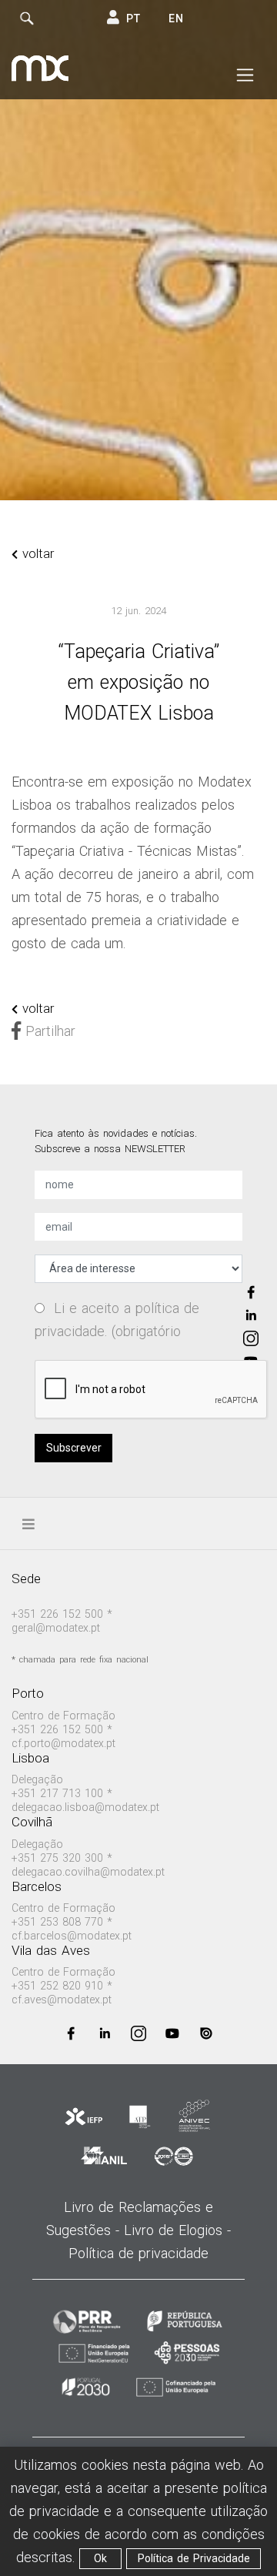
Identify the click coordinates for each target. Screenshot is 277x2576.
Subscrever (74, 1448)
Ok (100, 2558)
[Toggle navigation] (245, 75)
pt (133, 18)
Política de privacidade (138, 2253)
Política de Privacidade (194, 2558)
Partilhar (48, 1031)
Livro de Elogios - (177, 2230)
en (176, 18)
